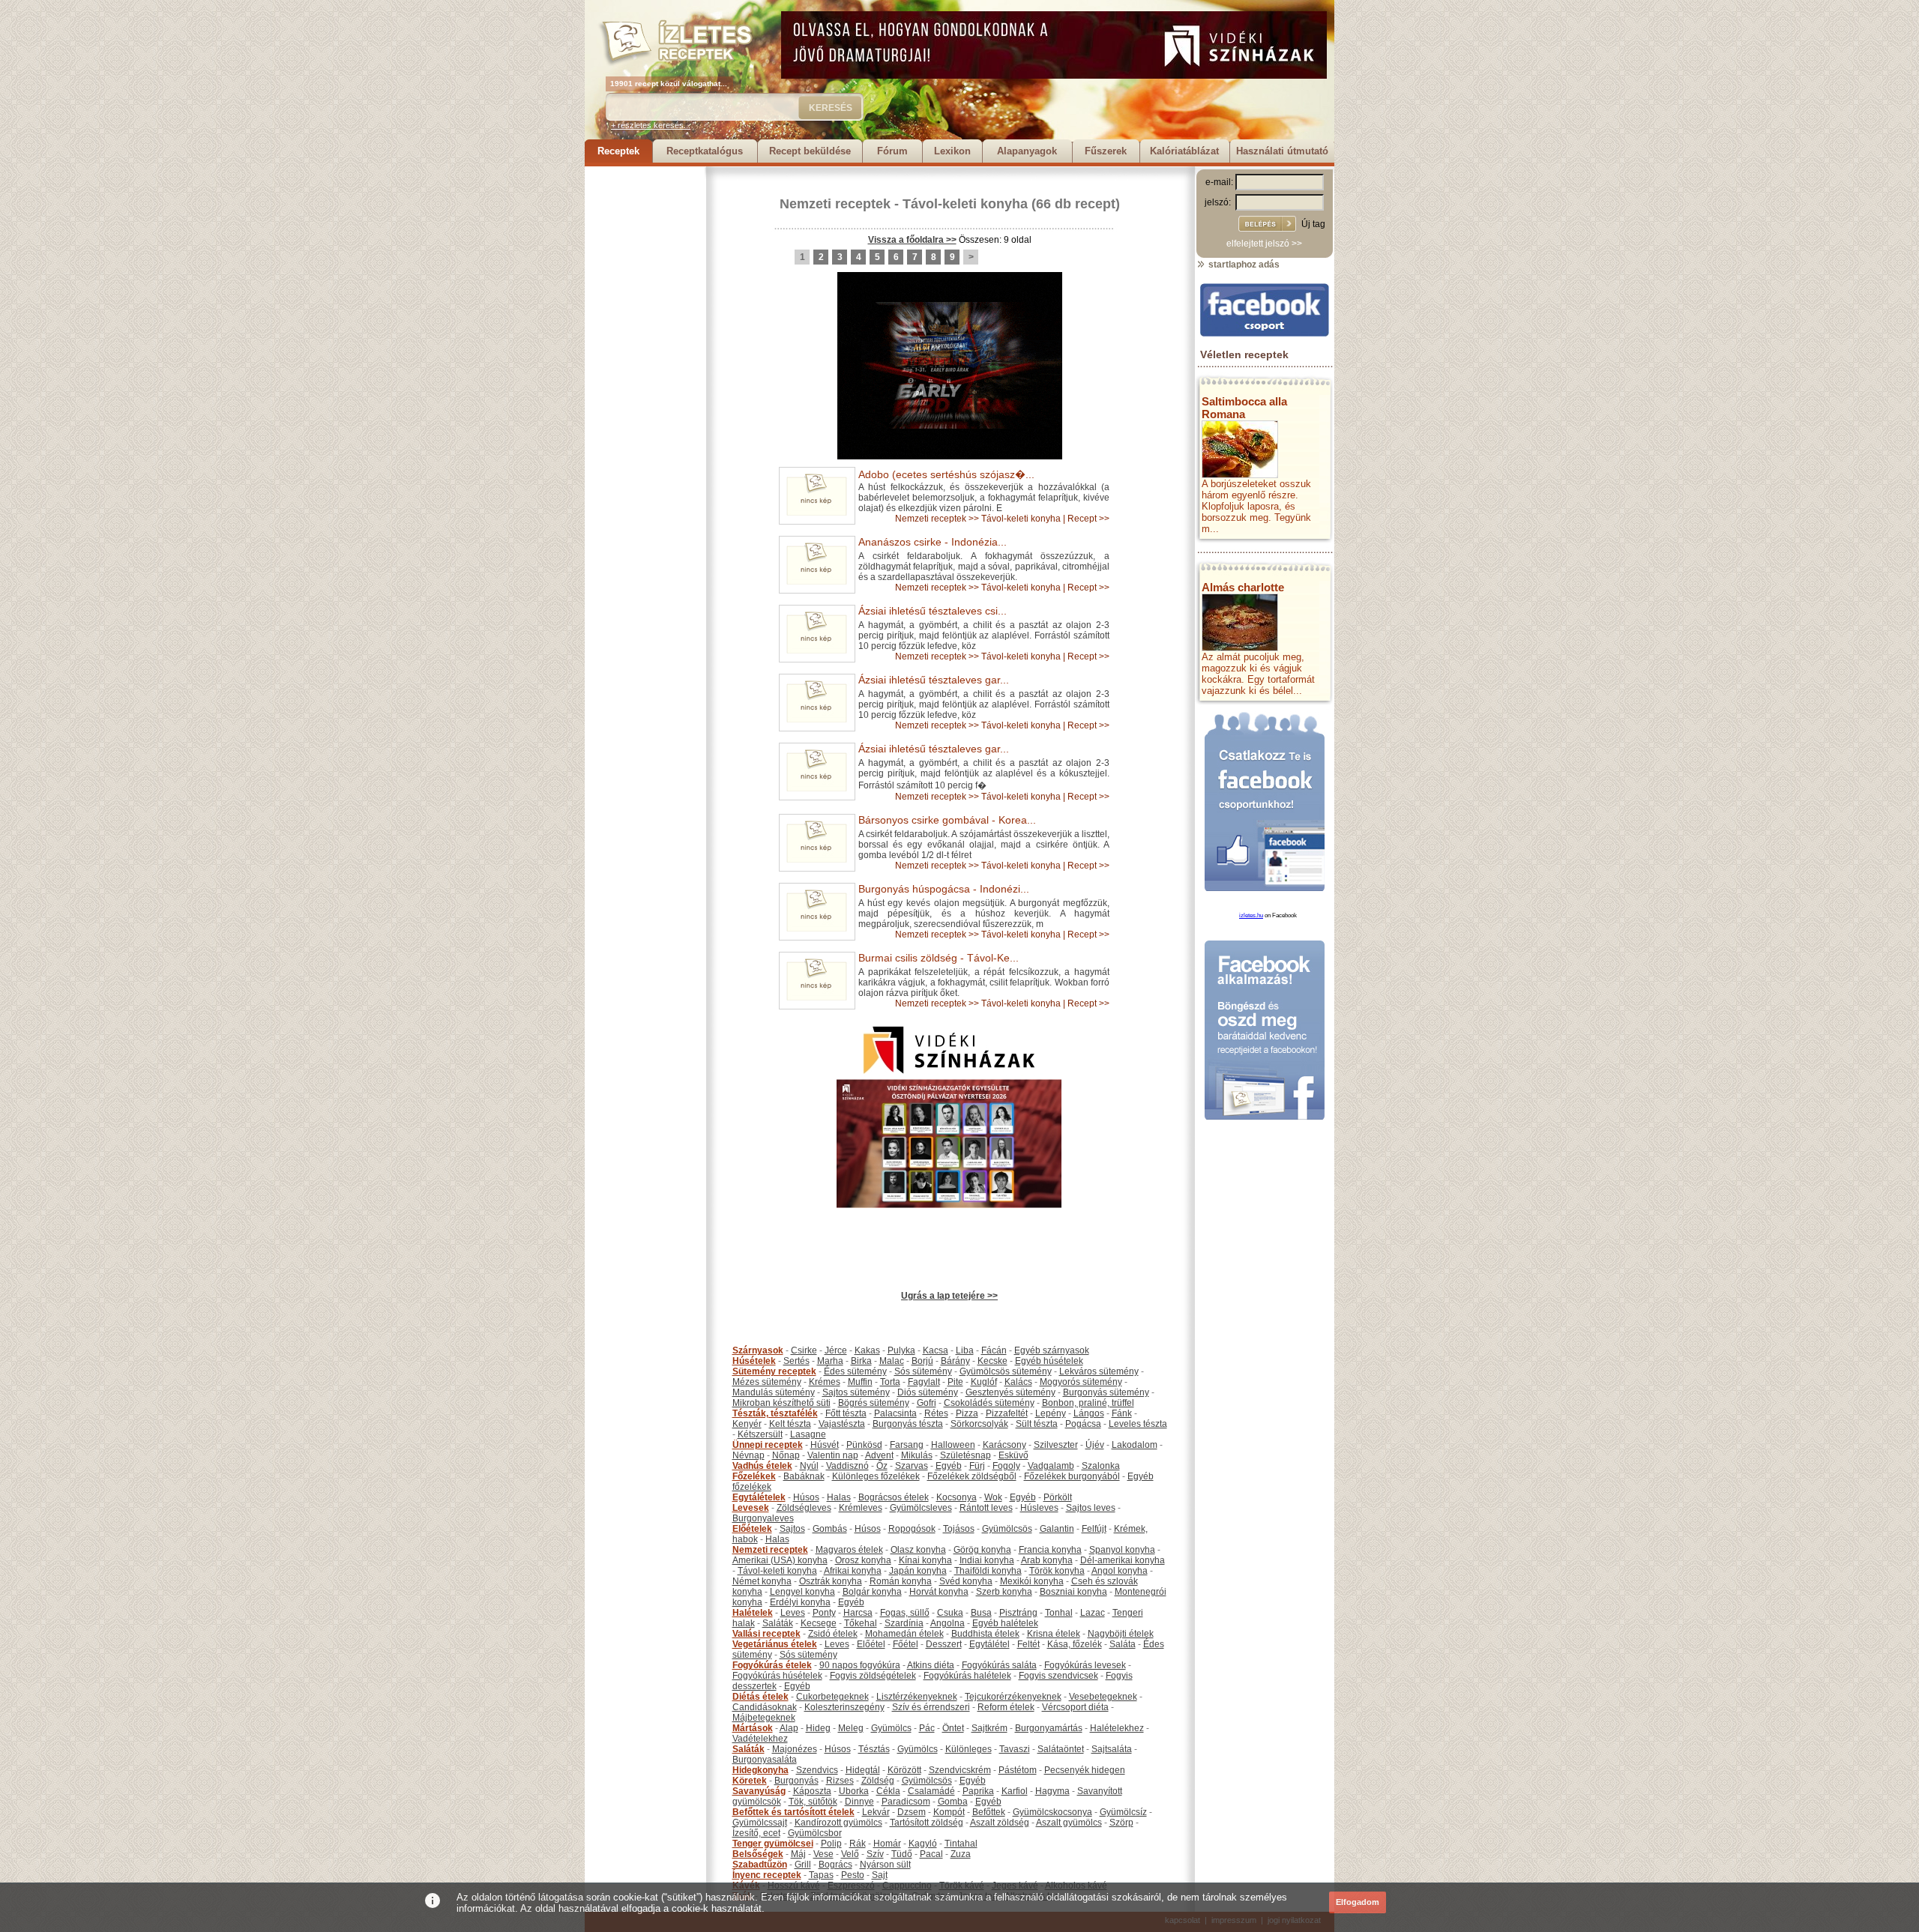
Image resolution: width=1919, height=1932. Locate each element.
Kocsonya (957, 1497)
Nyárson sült (885, 1865)
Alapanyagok (1027, 151)
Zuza (961, 1854)
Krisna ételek (1054, 1634)
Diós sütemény (928, 1392)
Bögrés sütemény (874, 1403)
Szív (875, 1854)
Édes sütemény (855, 1371)
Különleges (968, 1749)
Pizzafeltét (1007, 1413)
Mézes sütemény (767, 1382)
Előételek (752, 1529)
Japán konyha (918, 1571)
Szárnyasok (758, 1350)
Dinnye (859, 1802)
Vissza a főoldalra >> (912, 240)
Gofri (927, 1403)
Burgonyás (796, 1781)
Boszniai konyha (1073, 1592)
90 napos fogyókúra (860, 1665)
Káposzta (812, 1791)
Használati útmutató (1282, 151)
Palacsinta (895, 1413)
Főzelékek (754, 1476)
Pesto (853, 1875)
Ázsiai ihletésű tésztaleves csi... (933, 611)
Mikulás (917, 1455)
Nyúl (809, 1466)
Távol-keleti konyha (965, 204)
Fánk (1122, 1413)
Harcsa (858, 1613)
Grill (803, 1865)
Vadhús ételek (762, 1466)
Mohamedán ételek (904, 1634)
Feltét (1028, 1644)
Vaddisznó (847, 1466)
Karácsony (1004, 1445)
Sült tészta (1037, 1424)
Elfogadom (1358, 1902)
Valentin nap (833, 1455)
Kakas (867, 1350)
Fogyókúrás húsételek (777, 1676)
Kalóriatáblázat (1184, 151)
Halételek (753, 1613)
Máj (798, 1854)
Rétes (936, 1413)
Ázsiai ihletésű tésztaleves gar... (934, 680)
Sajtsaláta (1112, 1749)
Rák (858, 1844)
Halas (839, 1497)
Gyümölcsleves (921, 1508)
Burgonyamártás (1049, 1728)
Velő (850, 1854)
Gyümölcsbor (815, 1833)
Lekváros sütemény (1099, 1371)
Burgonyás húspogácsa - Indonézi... (944, 889)
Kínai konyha (925, 1560)
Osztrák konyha (831, 1581)
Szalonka (1101, 1466)
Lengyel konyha (802, 1592)
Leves (793, 1613)
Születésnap (965, 1455)
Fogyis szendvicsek (1058, 1676)
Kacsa (936, 1350)
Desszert (944, 1644)
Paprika (978, 1791)
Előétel (871, 1644)
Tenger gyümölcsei (773, 1844)
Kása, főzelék (1075, 1644)
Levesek (751, 1508)
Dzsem (912, 1812)
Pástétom (1018, 1770)
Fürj (977, 1466)
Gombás (830, 1529)
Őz (882, 1466)
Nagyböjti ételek (1121, 1634)
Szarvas (912, 1466)
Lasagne (808, 1434)
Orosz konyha (863, 1560)
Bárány (955, 1361)
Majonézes (795, 1749)
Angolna (948, 1623)
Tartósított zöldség (927, 1823)
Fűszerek (1106, 151)
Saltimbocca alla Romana (1244, 408)
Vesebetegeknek (1103, 1697)
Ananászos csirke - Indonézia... (933, 542)
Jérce (836, 1350)
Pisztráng (1018, 1613)
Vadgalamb (1051, 1466)
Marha (830, 1361)
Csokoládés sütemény (989, 1403)
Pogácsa (1083, 1424)
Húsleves (1039, 1508)
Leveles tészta (1138, 1424)
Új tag (1313, 224)
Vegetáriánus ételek (775, 1644)
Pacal (931, 1854)
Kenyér (747, 1424)
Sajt (880, 1875)
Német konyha (762, 1581)
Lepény (1051, 1413)
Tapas (821, 1875)
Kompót (949, 1812)
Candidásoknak (765, 1707)
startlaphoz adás (1243, 265)
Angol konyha (1120, 1571)
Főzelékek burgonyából (1072, 1476)
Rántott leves (986, 1508)
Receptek (618, 151)
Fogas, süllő (905, 1613)
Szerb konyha (1004, 1592)
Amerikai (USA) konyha (780, 1560)
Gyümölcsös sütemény (1006, 1371)
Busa (981, 1613)
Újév (1095, 1445)
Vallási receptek (766, 1634)
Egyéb (949, 1466)
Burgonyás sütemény (1106, 1392)
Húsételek (754, 1361)
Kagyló (923, 1844)
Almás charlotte (1243, 587)
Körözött (904, 1770)
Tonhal (1059, 1613)
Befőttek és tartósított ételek (793, 1812)
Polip (831, 1844)
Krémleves (861, 1508)
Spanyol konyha (1122, 1550)
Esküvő (1013, 1455)
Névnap (748, 1455)
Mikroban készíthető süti (781, 1403)
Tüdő (902, 1854)
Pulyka (901, 1350)
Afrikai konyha (853, 1571)
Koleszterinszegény (844, 1707)
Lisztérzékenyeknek (917, 1697)
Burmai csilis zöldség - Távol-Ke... (939, 958)
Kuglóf (984, 1382)
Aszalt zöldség (1000, 1823)
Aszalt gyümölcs (1069, 1823)
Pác (927, 1728)
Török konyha (1057, 1571)
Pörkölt (1058, 1497)
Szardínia (904, 1623)
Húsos (806, 1497)
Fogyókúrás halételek (967, 1676)
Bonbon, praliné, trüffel (1088, 1403)
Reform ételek (1006, 1707)
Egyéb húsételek (1049, 1361)
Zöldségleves (804, 1508)
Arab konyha (1047, 1560)
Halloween (953, 1445)
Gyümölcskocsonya (1052, 1812)
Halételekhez (1117, 1728)
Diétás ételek (760, 1697)
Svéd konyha (966, 1581)
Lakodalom (1135, 1445)
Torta (890, 1382)
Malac (892, 1361)
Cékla (888, 1791)
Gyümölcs (891, 1728)
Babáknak (804, 1476)
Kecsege (819, 1623)
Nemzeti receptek (835, 204)
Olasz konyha (918, 1550)
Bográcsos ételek (894, 1497)
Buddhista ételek (985, 1634)
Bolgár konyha (872, 1592)
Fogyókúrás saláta (999, 1665)
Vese (823, 1854)
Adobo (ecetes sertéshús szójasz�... (946, 474)
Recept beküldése (810, 151)
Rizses (840, 1781)
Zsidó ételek (833, 1634)
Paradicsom (906, 1802)
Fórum (892, 151)
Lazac (1093, 1613)
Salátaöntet (1061, 1749)
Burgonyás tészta (908, 1424)
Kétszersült (760, 1434)
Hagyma (1052, 1791)
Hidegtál (863, 1770)
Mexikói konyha (1032, 1581)
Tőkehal (861, 1623)
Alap (789, 1728)
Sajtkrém (989, 1728)
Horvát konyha (939, 1592)
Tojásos (959, 1529)
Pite (955, 1382)
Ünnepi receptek (768, 1445)
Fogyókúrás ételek (772, 1665)
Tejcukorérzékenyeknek (1013, 1697)
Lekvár (876, 1812)
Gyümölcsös (1007, 1529)
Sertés (796, 1361)
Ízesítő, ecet (756, 1833)
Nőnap (786, 1455)
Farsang (907, 1445)
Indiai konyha (987, 1560)
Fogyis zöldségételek (873, 1676)
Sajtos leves (1091, 1508)
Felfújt (1094, 1529)
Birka (861, 1361)
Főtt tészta (846, 1413)
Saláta (1123, 1644)
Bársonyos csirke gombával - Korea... (947, 820)
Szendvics (817, 1770)
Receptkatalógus (705, 151)
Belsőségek (758, 1854)
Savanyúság (759, 1791)
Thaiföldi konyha (988, 1571)
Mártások (753, 1728)
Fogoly (1006, 1466)
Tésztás (874, 1749)
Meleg (851, 1728)
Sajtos (792, 1529)
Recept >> (1088, 519)
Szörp (1121, 1823)
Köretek (750, 1781)
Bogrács (835, 1865)
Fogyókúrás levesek (1085, 1665)
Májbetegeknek (764, 1718)
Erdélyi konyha (800, 1602)
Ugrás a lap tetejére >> (949, 1296)
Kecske (992, 1361)
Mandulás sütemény (774, 1392)
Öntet (953, 1728)
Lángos (1089, 1413)
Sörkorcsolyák (979, 1424)
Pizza (967, 1413)
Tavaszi (1015, 1749)
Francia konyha (1050, 1550)
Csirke (804, 1350)
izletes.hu (1251, 915)
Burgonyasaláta (765, 1760)
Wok (993, 1497)
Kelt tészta (790, 1424)
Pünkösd (864, 1445)
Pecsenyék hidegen (1085, 1770)
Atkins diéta (931, 1665)
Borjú (922, 1361)
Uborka (854, 1791)
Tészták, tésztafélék (775, 1413)
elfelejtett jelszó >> (1264, 244)
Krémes (825, 1382)
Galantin (1057, 1529)
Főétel (906, 1644)
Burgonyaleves (763, 1518)
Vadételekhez (760, 1739)
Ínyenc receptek (767, 1875)
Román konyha (901, 1581)
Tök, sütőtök (813, 1802)
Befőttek (989, 1812)
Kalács (1018, 1382)
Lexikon (952, 151)
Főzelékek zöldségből (972, 1476)
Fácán (994, 1350)
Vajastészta (842, 1424)
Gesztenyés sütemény (1010, 1392)
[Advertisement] (645, 391)
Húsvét (825, 1445)
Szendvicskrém (960, 1770)
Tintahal (961, 1844)
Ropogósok (912, 1529)
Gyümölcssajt (760, 1823)
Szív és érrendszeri (931, 1707)
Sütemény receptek (774, 1371)
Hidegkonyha (760, 1770)
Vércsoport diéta (1075, 1707)
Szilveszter (1056, 1445)
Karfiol (1015, 1791)
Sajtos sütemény (856, 1392)
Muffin (860, 1382)
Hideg (818, 1728)
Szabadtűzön (760, 1865)
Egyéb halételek (1005, 1623)
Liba (965, 1350)
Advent (879, 1455)
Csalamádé (931, 1791)
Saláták (778, 1623)
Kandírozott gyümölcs (838, 1823)
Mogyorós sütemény (1081, 1382)
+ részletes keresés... (651, 125)
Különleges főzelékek (876, 1476)
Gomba (953, 1802)
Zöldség (878, 1781)
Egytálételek (759, 1497)
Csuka (950, 1613)
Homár (887, 1844)
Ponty (824, 1613)
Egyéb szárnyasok (1052, 1350)
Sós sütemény (923, 1371)
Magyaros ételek (849, 1550)
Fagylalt (924, 1382)
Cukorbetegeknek (832, 1697)
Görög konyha (982, 1550)
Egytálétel (989, 1644)
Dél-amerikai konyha (1123, 1560)
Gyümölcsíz (1123, 1812)
